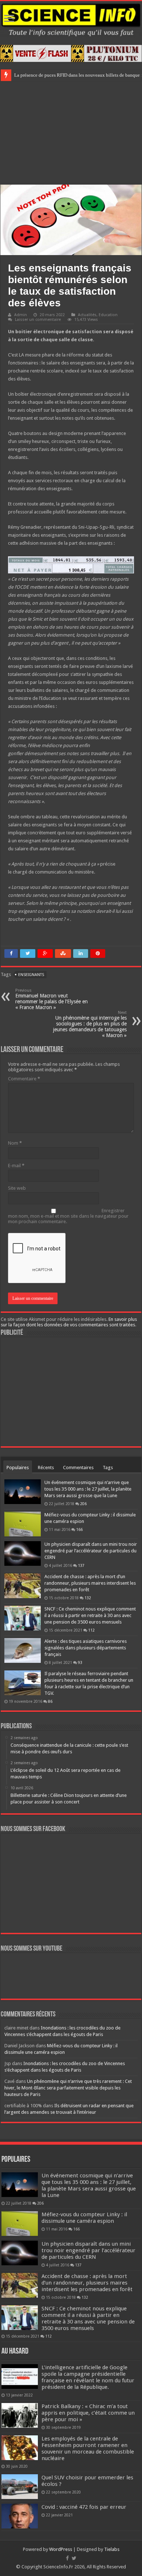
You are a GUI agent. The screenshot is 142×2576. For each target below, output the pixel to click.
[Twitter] (74, 2558)
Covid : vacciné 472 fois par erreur (84, 2507)
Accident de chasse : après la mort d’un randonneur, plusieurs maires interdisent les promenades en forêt (90, 1583)
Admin (21, 315)
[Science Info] (71, 19)
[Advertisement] (71, 132)
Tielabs (112, 2549)
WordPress (61, 2549)
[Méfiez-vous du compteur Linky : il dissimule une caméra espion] (23, 1524)
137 (81, 1565)
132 (88, 1598)
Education (108, 315)
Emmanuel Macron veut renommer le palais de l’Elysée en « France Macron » (52, 999)
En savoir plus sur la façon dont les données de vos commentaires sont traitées (69, 1322)
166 (79, 1529)
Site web (17, 1188)
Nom (15, 1143)
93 (80, 1662)
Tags (108, 1468)
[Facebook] (67, 2558)
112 (91, 1630)
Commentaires (78, 1468)
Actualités (87, 315)
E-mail (16, 1166)
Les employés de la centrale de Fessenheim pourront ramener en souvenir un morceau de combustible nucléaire (88, 2448)
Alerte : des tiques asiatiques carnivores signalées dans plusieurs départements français (86, 1648)
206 (83, 1504)
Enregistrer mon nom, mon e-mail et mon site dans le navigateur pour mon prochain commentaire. (68, 1216)
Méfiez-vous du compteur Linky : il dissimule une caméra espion (84, 2218)
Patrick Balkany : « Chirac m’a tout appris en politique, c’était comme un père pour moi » (88, 2413)
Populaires (18, 1468)
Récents (46, 1468)
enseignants (31, 975)
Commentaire (24, 1079)
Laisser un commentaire (38, 320)
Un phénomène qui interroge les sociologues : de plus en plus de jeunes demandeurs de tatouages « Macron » (90, 1024)
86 (50, 1701)
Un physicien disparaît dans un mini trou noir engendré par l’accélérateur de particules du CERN (91, 1551)
